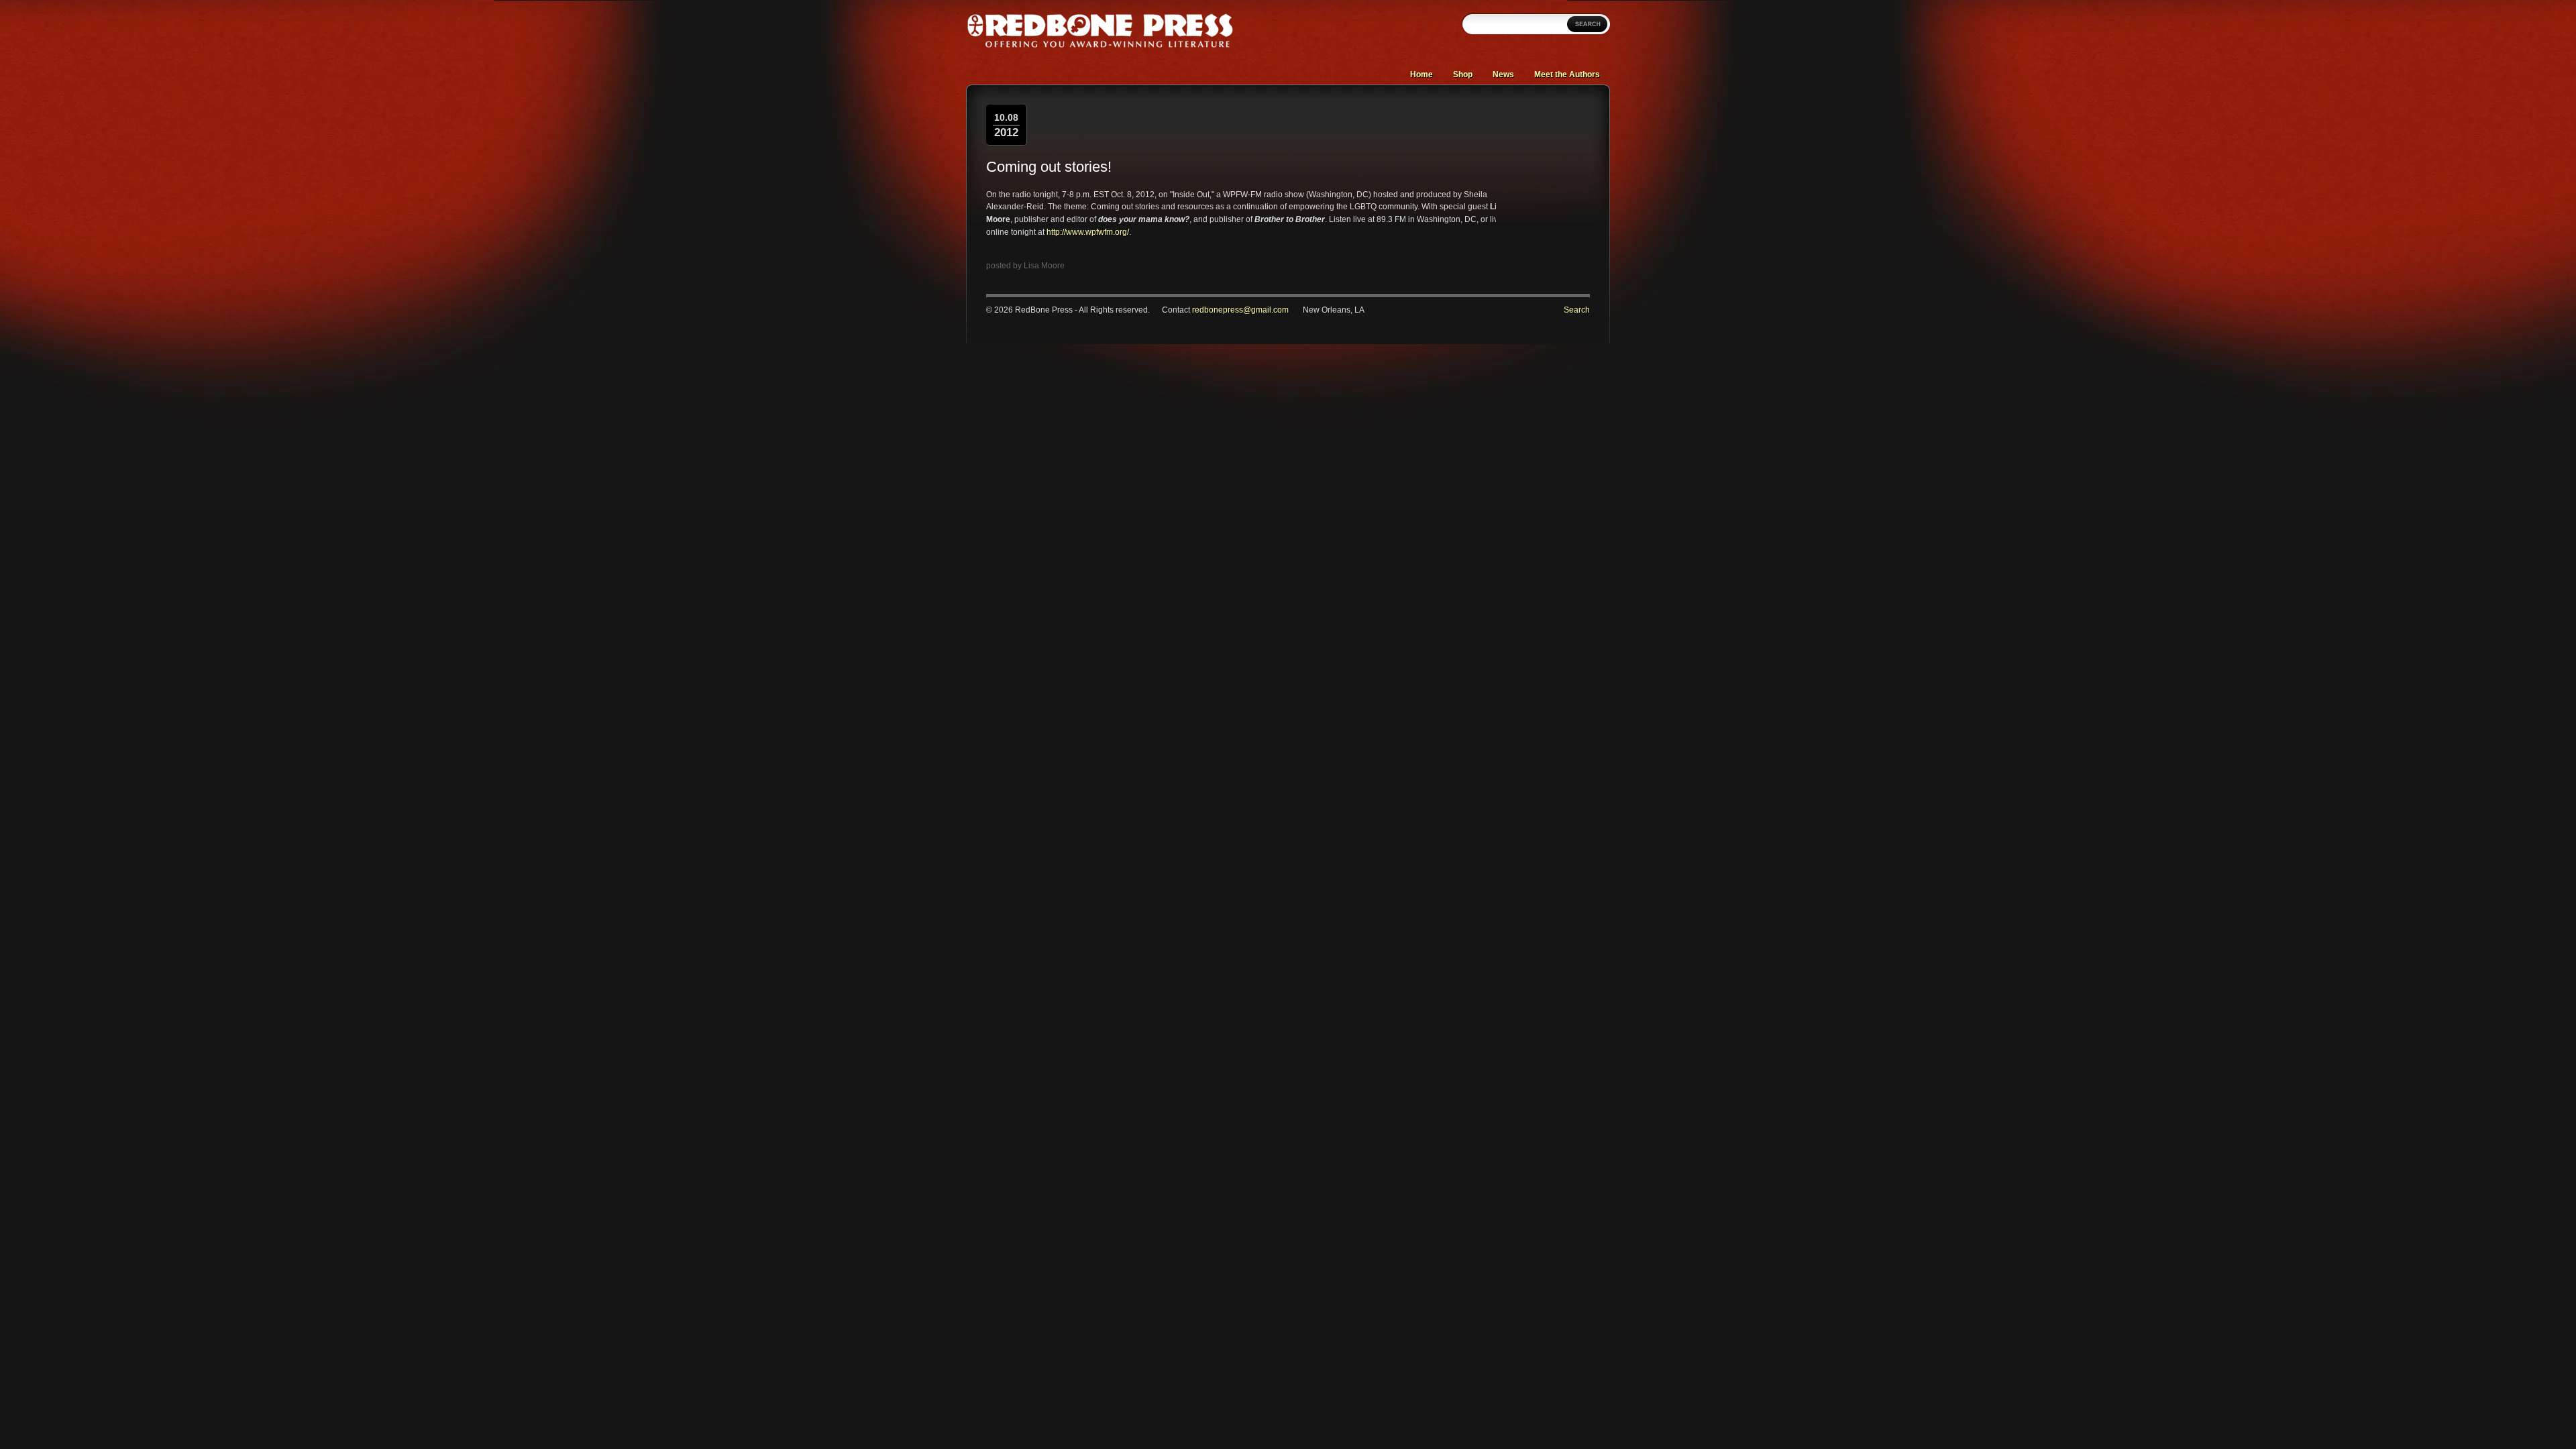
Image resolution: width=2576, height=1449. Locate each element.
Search (1577, 310)
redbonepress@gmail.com (1240, 310)
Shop (1463, 74)
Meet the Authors (1567, 74)
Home (1421, 74)
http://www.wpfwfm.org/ (1088, 232)
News (1503, 74)
